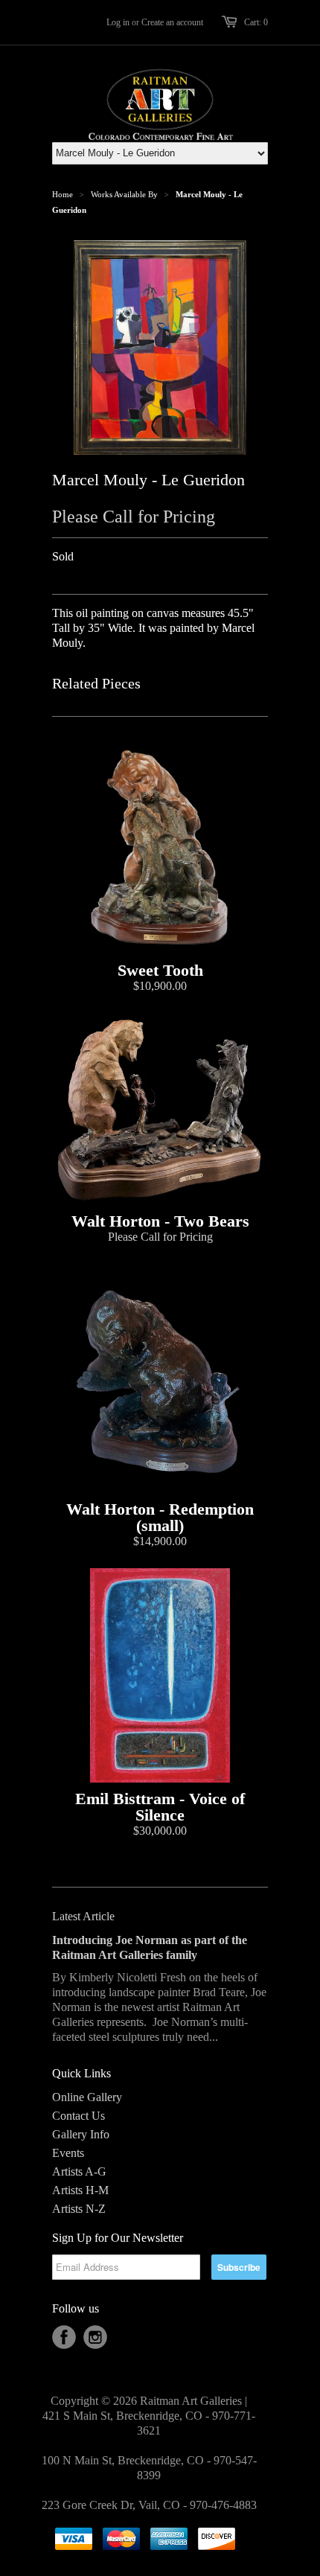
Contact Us (79, 2116)
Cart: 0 (256, 22)
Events (68, 2153)
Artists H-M (80, 2190)
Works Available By (124, 194)
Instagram (95, 2337)
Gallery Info (81, 2134)
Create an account (172, 22)
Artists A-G (79, 2171)
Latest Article (83, 1916)
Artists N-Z (79, 2209)
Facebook (64, 2337)
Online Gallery (87, 2097)
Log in (118, 22)
